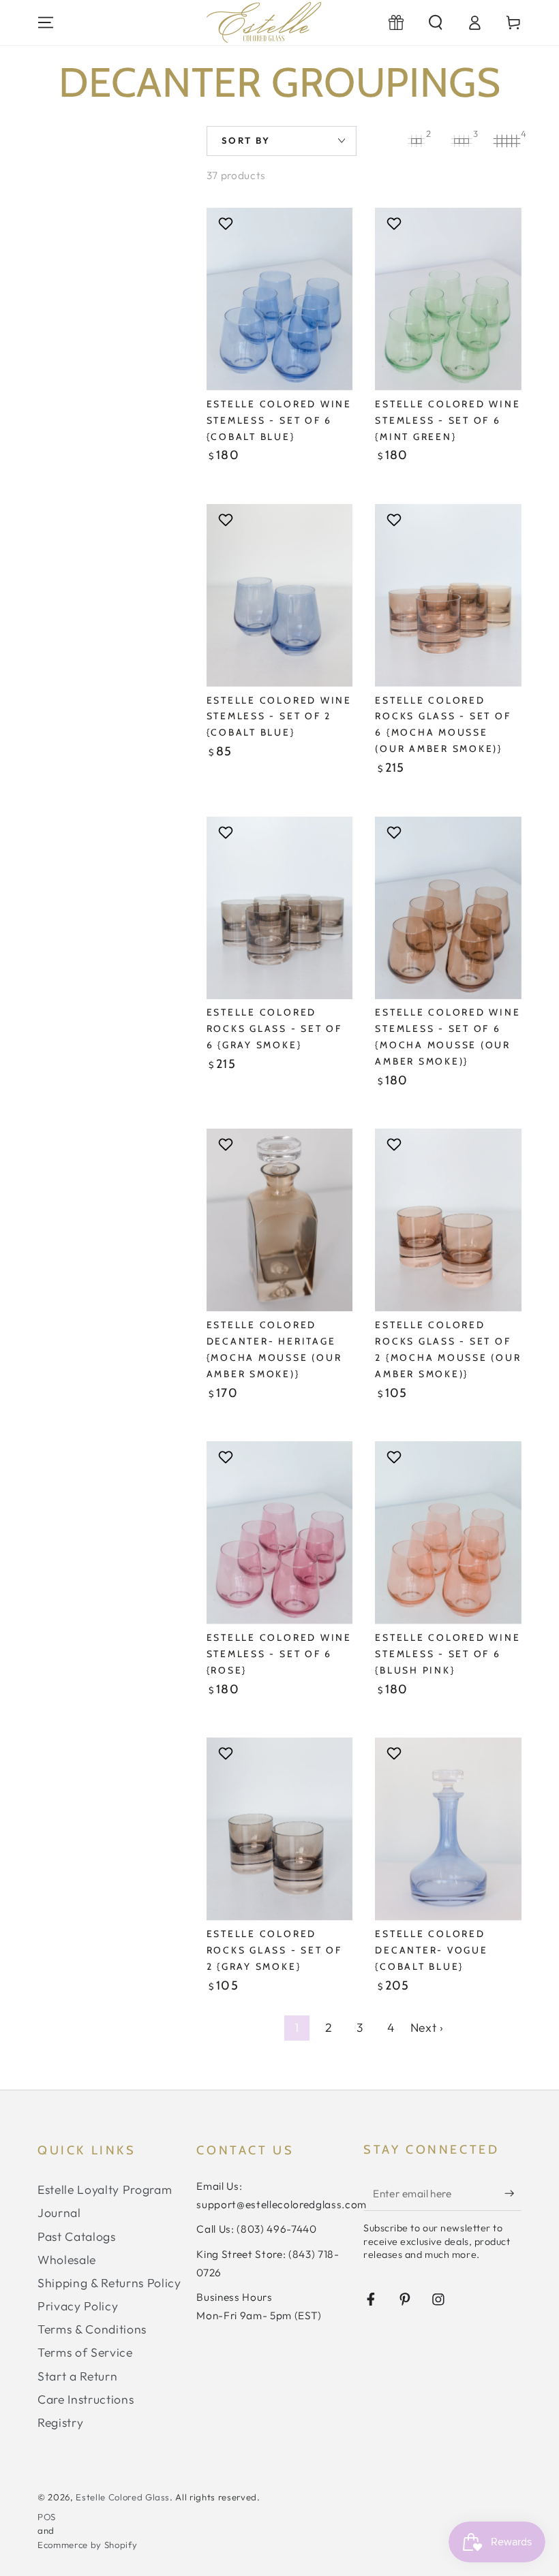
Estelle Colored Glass (123, 2497)
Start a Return (77, 2376)
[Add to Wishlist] (227, 223)
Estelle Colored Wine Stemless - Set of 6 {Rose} (279, 1654)
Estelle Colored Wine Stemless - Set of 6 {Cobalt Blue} (279, 420)
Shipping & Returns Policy (109, 2283)
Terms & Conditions (92, 2329)
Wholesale (67, 2260)
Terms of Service (85, 2352)
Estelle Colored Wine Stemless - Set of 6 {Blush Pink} (448, 1654)
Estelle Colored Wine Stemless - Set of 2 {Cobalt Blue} (279, 717)
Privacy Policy (78, 2306)
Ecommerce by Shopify (87, 2545)
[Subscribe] (513, 2193)
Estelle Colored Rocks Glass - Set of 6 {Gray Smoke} (274, 1028)
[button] (435, 22)
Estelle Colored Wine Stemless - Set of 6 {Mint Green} (448, 420)
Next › (427, 2027)
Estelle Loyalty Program (105, 2189)
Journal (59, 2213)
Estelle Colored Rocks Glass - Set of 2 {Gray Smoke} (274, 1950)
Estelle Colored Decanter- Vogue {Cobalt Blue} (431, 1950)
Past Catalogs (77, 2236)
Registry (60, 2422)
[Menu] (46, 22)
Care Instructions (86, 2399)
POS (47, 2517)
